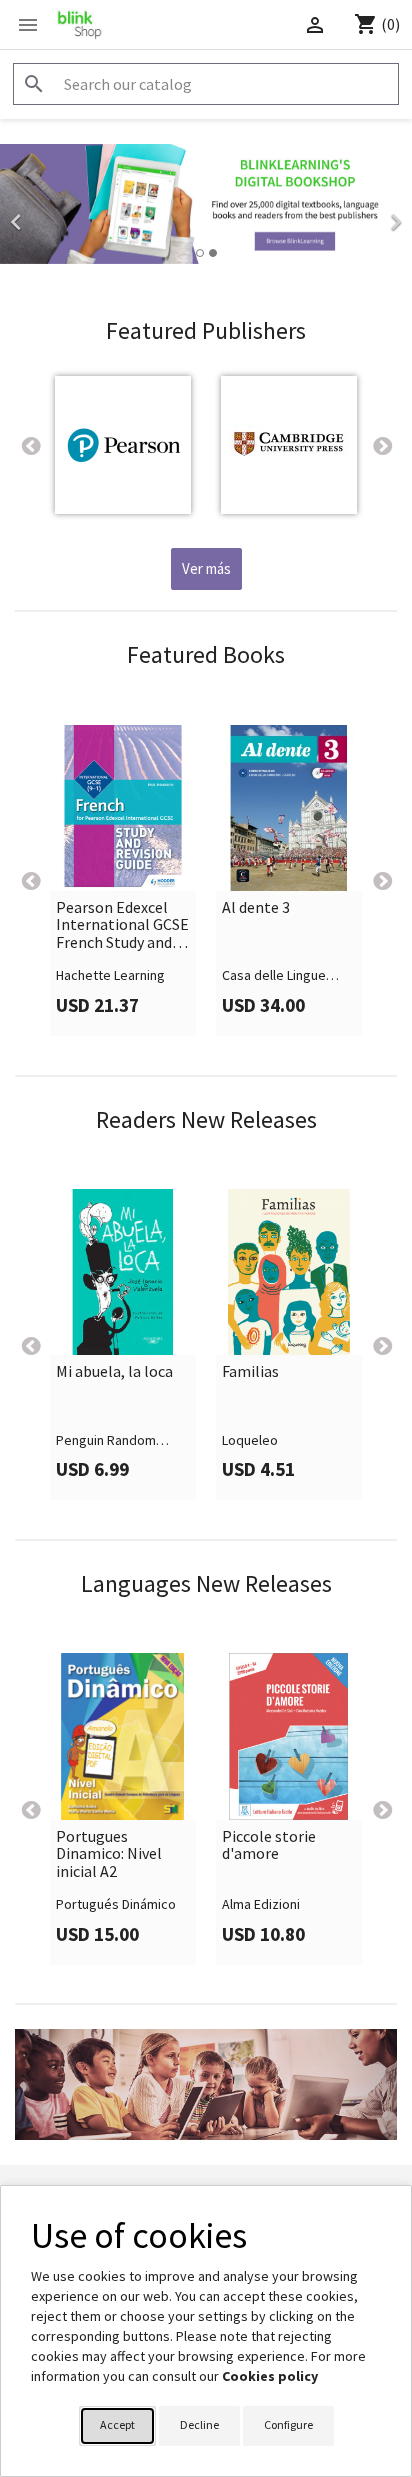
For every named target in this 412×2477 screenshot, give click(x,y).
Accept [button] (117, 2424)
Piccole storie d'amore (269, 1845)
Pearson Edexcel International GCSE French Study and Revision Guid (122, 925)
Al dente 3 (256, 908)
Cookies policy (270, 2376)
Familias (250, 1372)
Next (382, 445)
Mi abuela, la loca (114, 1372)
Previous (30, 445)
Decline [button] (199, 2424)
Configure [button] (288, 2424)
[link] (206, 216)
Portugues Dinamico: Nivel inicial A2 (109, 1854)
